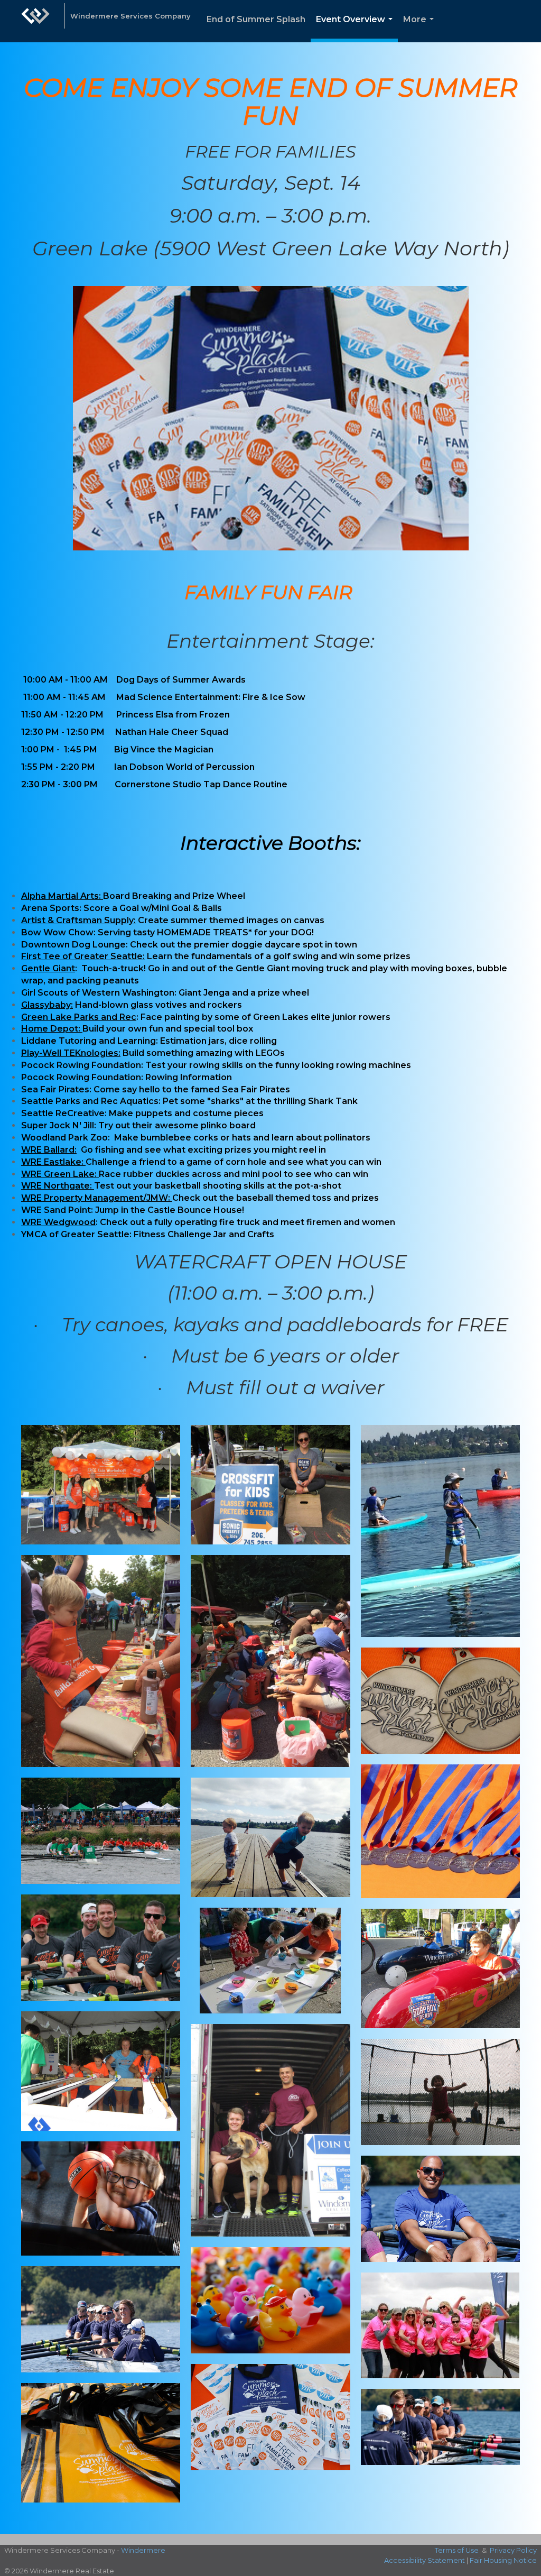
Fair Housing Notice (503, 2560)
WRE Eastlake (51, 1162)
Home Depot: (51, 1029)
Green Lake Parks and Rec (79, 1017)
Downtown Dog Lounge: (74, 945)
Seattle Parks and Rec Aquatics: (91, 1101)
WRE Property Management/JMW (95, 1198)
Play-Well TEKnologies (70, 1053)
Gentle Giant (48, 968)
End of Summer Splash (256, 19)
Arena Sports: (52, 908)
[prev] (48, 433)
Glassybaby (46, 1005)
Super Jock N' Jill (58, 1125)
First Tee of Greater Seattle (82, 956)
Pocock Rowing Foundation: (82, 1065)
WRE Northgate (55, 1186)
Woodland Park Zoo (64, 1138)
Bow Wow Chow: (58, 932)
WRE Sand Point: (57, 1210)
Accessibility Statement (425, 2560)
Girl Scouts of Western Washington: (99, 993)
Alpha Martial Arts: (61, 896)
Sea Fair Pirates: (56, 1089)
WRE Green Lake (58, 1174)
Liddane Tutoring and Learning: (91, 1041)
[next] (493, 433)
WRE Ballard (48, 1150)
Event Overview (356, 28)
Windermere (143, 2550)
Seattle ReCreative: (64, 1113)
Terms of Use (457, 2550)
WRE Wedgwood (58, 1222)
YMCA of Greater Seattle (75, 1234)
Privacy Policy (513, 2550)
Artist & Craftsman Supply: (78, 920)
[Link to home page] (35, 21)
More (421, 28)
